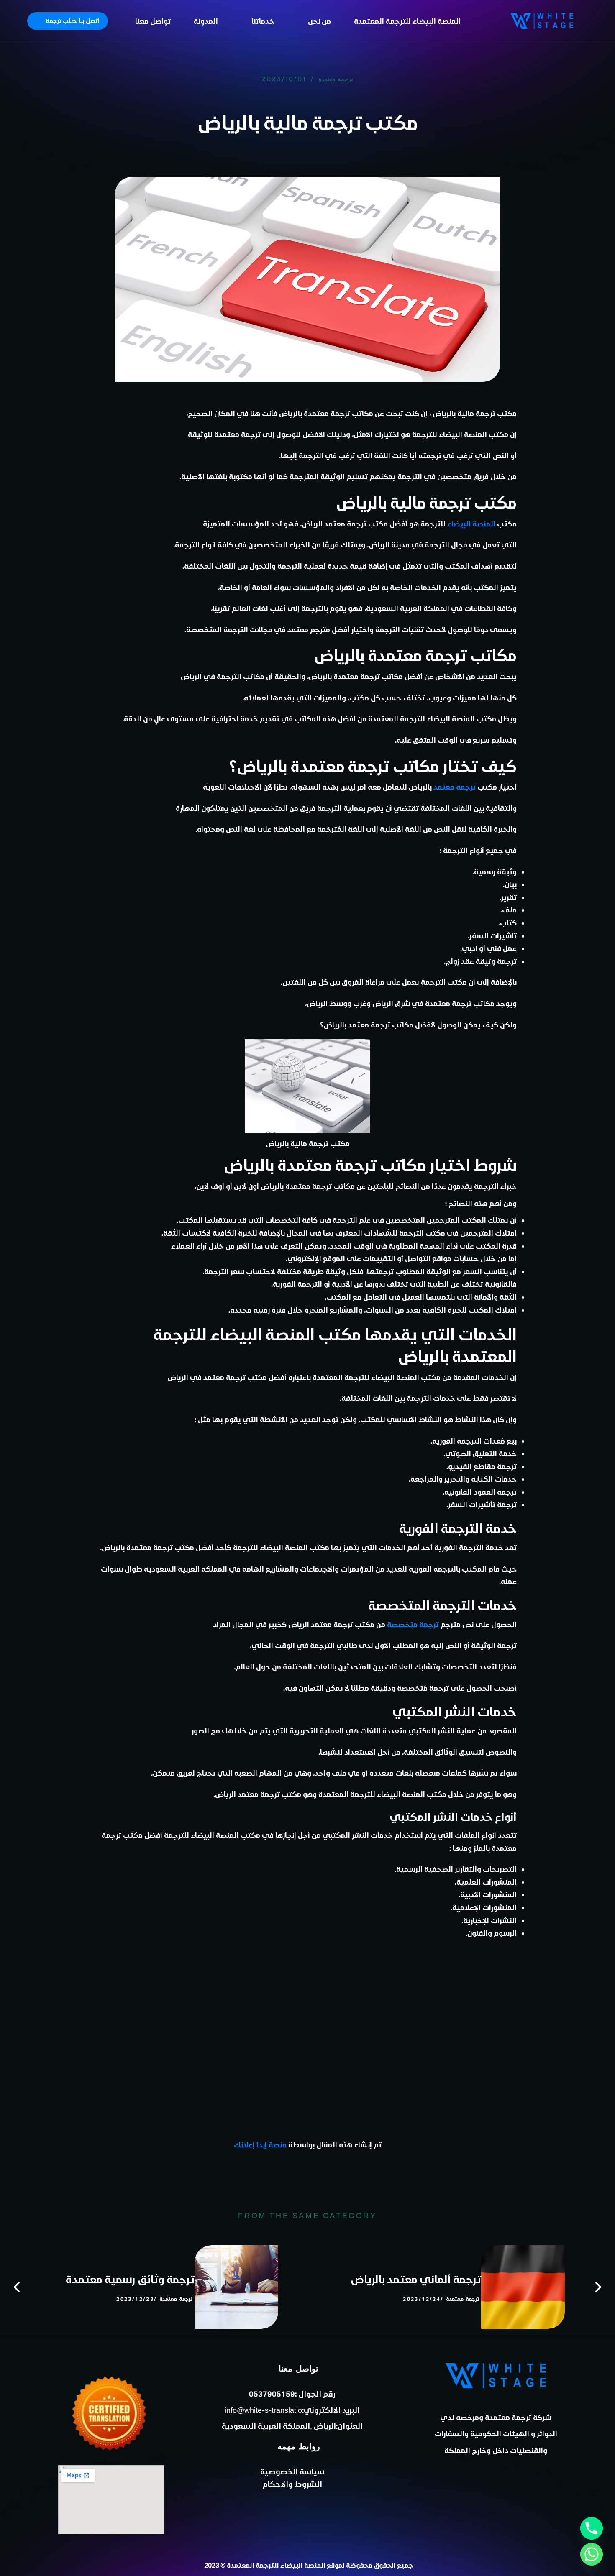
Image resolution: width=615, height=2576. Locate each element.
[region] (109, 56)
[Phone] (592, 2528)
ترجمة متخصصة (413, 1624)
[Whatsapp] (592, 2554)
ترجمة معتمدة (336, 79)
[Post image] (523, 2287)
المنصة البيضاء (471, 524)
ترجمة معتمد (455, 787)
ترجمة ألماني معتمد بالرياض (416, 2279)
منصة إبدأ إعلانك (260, 2144)
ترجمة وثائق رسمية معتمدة (130, 2279)
